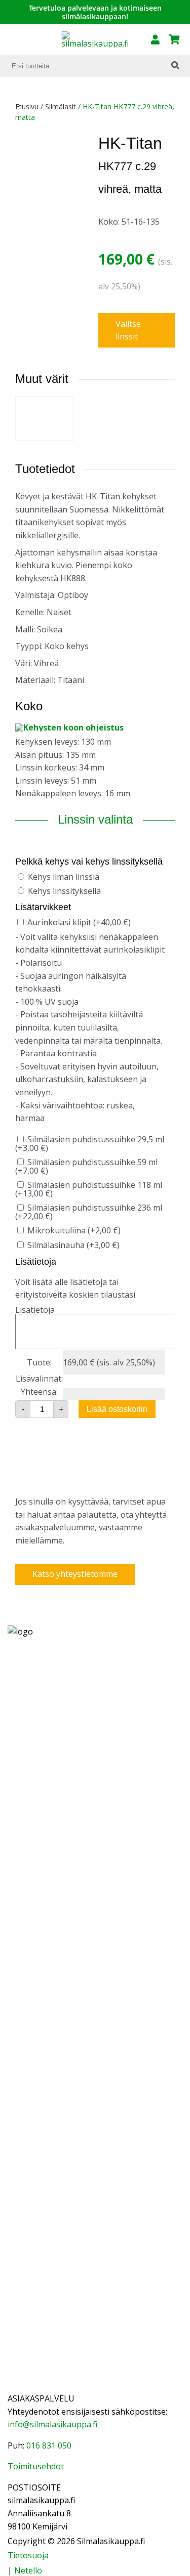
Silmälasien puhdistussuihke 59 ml (86, 1166)
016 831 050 (49, 2445)
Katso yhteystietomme (75, 1574)
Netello (28, 2570)
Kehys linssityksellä (64, 891)
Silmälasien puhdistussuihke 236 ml (89, 1212)
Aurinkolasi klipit (79, 922)
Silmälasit (61, 106)
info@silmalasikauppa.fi (52, 2424)
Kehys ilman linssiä (64, 877)
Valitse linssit (128, 330)
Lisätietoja (35, 1310)
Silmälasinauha (73, 1245)
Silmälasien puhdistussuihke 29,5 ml (90, 1144)
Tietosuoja (28, 2555)
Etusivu (27, 106)
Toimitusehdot (36, 2466)
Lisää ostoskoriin (117, 1409)
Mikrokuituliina (74, 1230)
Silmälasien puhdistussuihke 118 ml (89, 1189)
